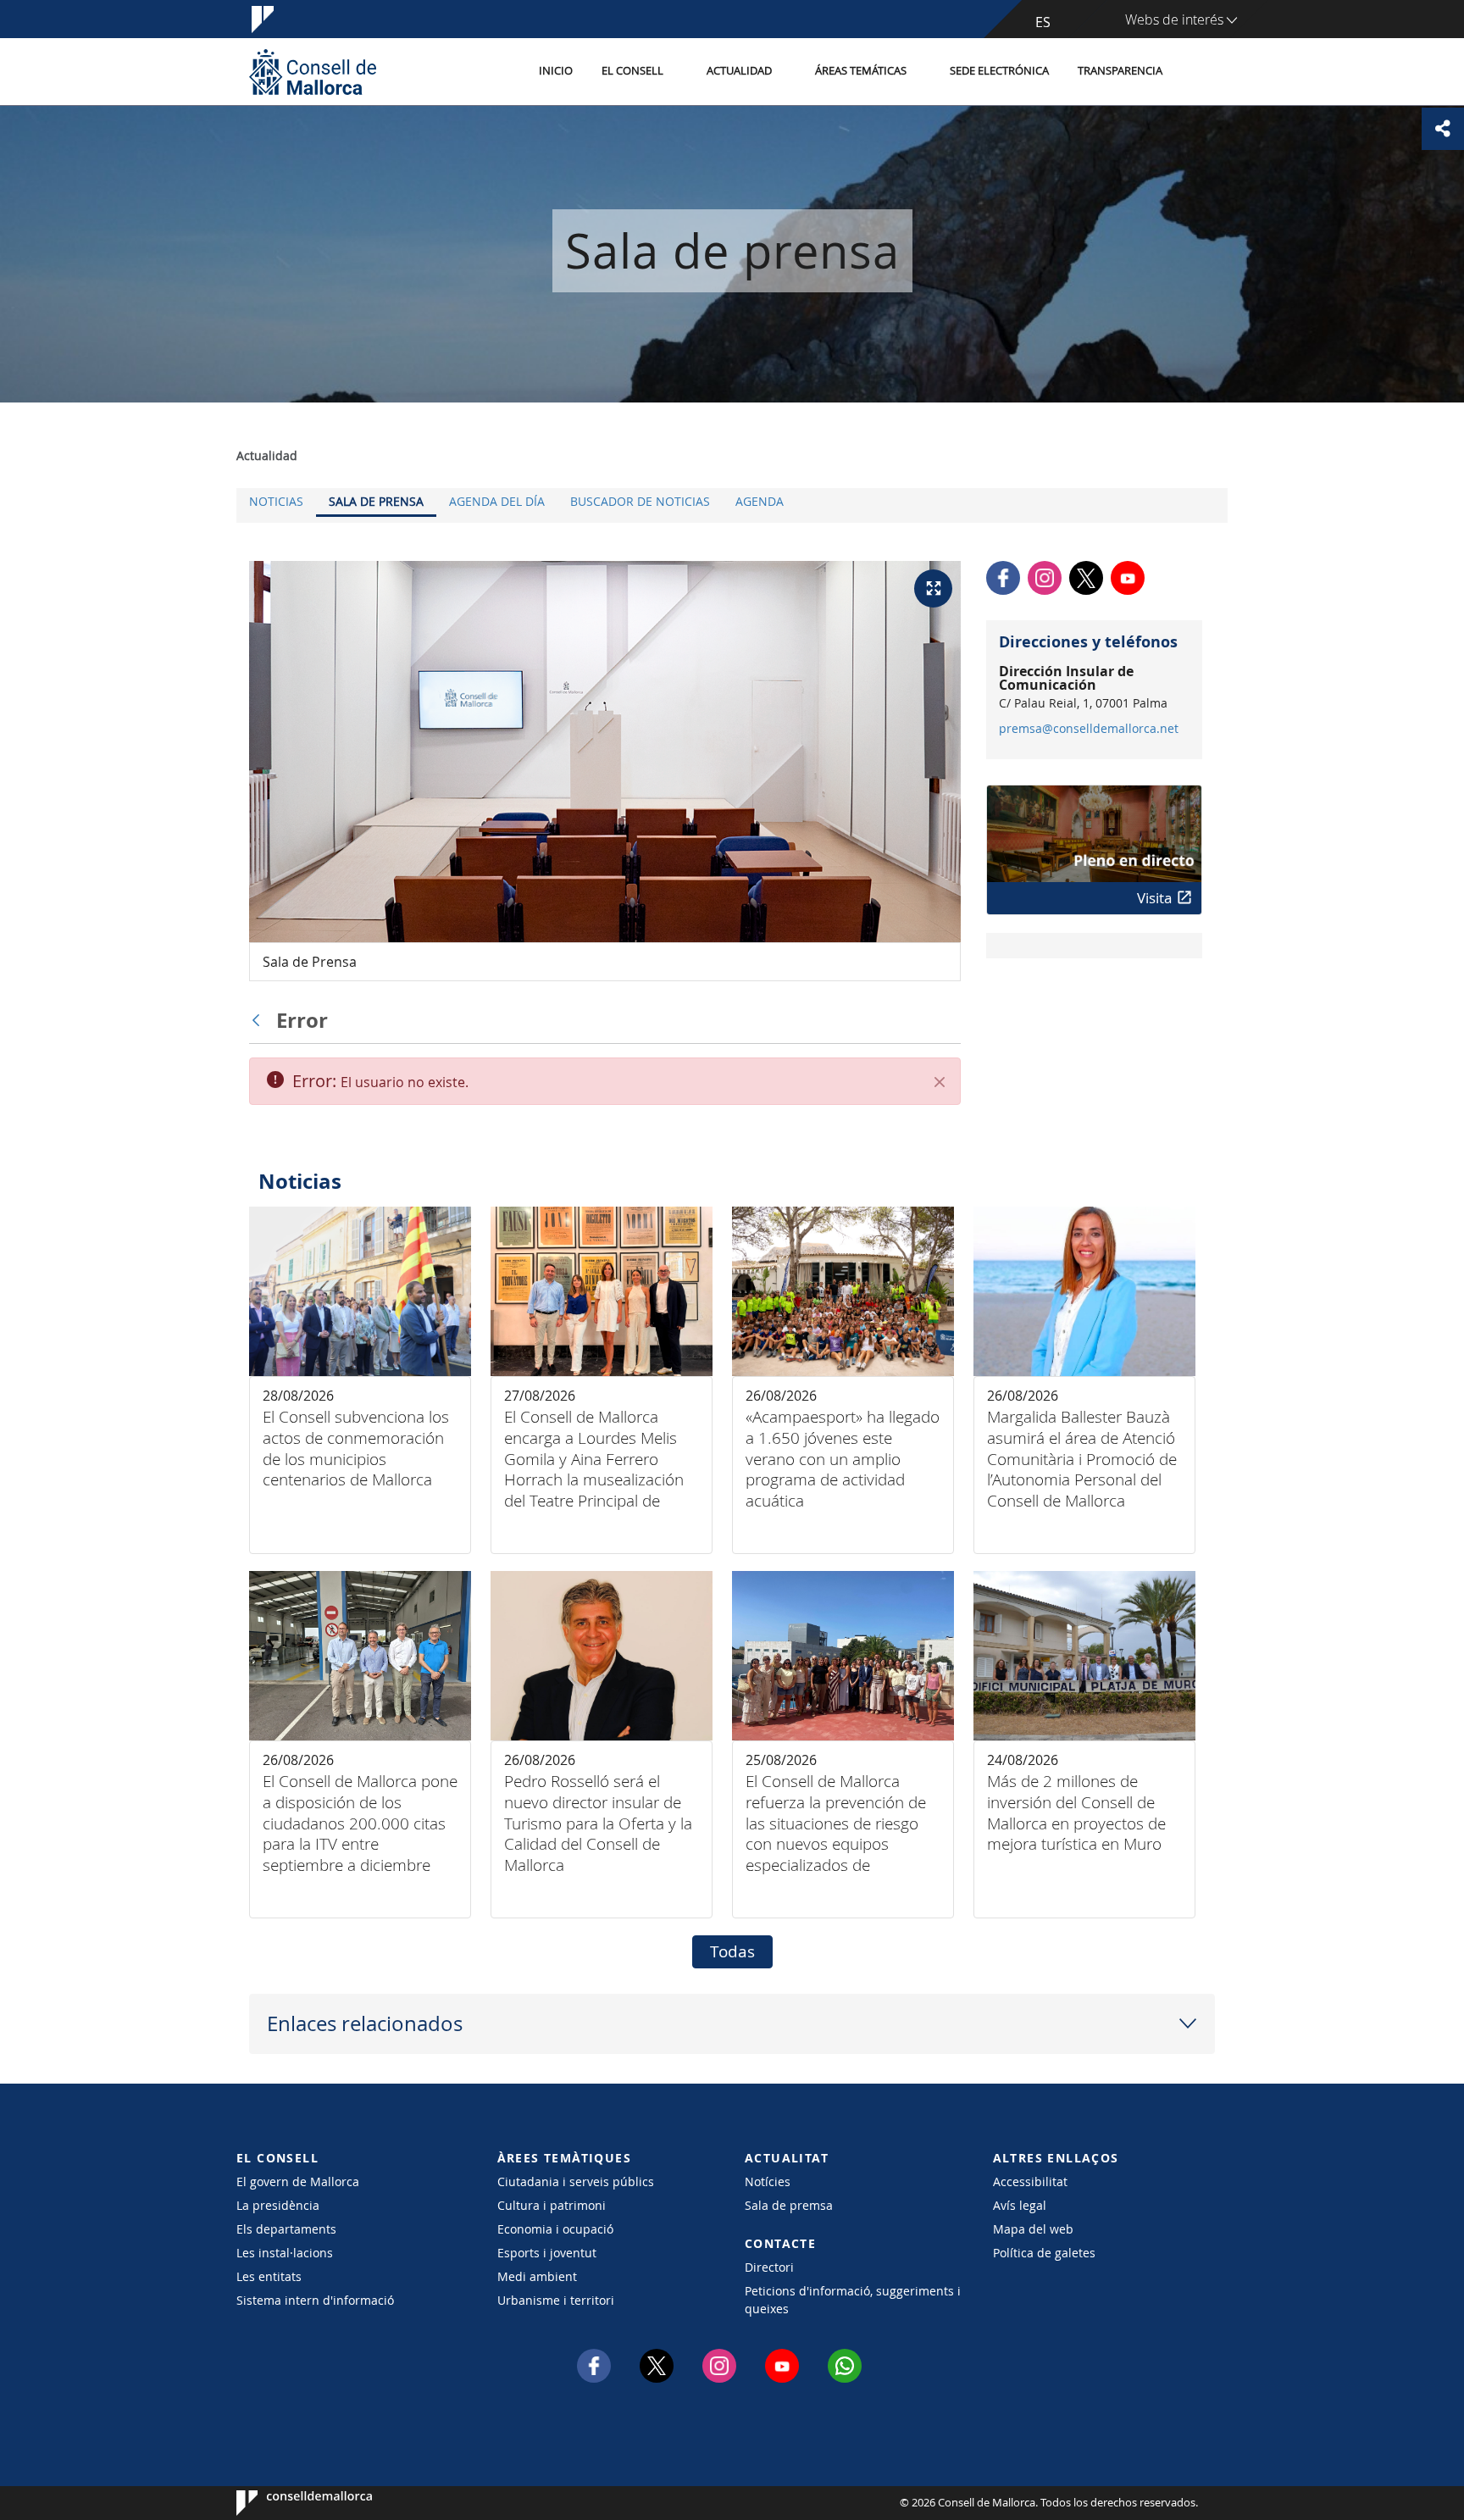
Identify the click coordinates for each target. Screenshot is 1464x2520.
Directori (769, 2267)
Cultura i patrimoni (552, 2205)
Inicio (556, 71)
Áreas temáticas (861, 71)
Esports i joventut (547, 2253)
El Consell (632, 71)
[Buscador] (1195, 72)
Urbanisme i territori (556, 2300)
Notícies (768, 2181)
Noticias (276, 501)
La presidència (278, 2205)
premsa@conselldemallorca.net (1089, 729)
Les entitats (269, 2276)
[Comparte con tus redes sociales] (1443, 129)
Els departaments (286, 2229)
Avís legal (1020, 2205)
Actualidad (739, 71)
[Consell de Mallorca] (313, 72)
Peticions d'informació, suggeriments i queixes (853, 2300)
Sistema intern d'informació (315, 2300)
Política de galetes (1044, 2253)
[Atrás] (260, 1020)
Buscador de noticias (640, 501)
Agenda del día (497, 501)
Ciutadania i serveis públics (576, 2181)
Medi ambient (537, 2276)
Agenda (760, 501)
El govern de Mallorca (298, 2181)
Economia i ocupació (555, 2229)
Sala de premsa (789, 2205)
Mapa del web (1033, 2229)
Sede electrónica (999, 71)
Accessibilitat (1030, 2181)
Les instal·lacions (285, 2253)
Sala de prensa (376, 501)
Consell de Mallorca (288, 2503)
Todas (732, 1951)
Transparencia (1120, 71)
